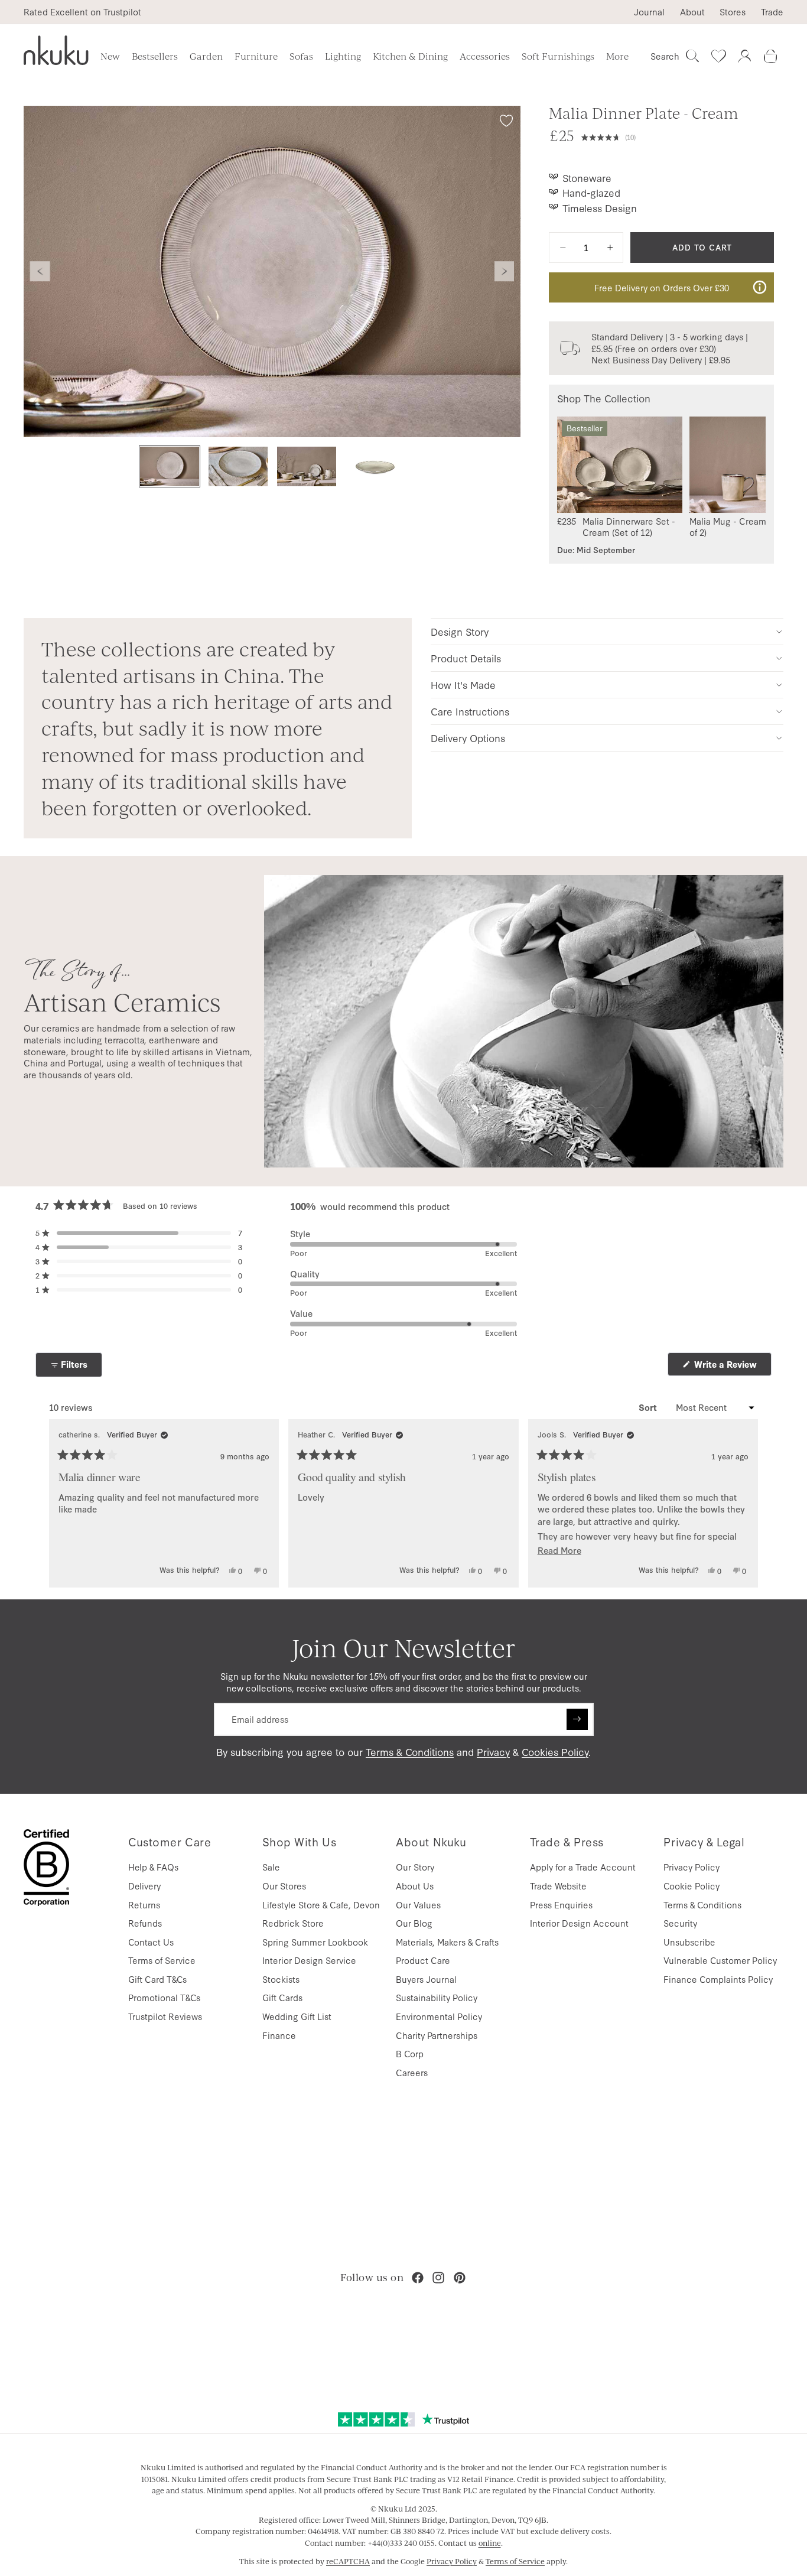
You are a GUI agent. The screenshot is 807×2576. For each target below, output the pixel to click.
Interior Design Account (579, 1923)
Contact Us (151, 1942)
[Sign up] (577, 1719)
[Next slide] (505, 272)
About (692, 12)
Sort (649, 1407)
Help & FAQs (153, 1867)
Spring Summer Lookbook (315, 1942)
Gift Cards (282, 1997)
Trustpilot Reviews (165, 2016)
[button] (678, 136)
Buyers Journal (426, 1979)
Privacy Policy (692, 1867)
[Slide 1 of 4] (170, 466)
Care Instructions (470, 711)
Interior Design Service (309, 1960)
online (490, 2543)
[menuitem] (617, 56)
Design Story (460, 631)
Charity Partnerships (437, 2035)
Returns (144, 1905)
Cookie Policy (692, 1886)
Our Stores (284, 1886)
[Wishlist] (718, 56)
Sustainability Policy (437, 1997)
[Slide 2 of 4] (238, 466)
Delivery (144, 1886)
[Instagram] (438, 2278)
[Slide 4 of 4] (375, 466)
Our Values (418, 1905)
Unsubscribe (689, 1942)
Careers (412, 2072)
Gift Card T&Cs (157, 1979)
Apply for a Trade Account (583, 1867)
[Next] (744, 1503)
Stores (733, 12)
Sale (271, 1867)
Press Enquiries (561, 1905)
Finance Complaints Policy (718, 1979)
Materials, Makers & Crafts (447, 1942)
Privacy (493, 1752)
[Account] (744, 56)
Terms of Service (162, 1960)
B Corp (410, 2053)
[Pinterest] (460, 2278)
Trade (772, 12)
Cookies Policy (555, 1752)
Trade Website (558, 1886)
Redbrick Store (293, 1923)
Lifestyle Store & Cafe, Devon (321, 1905)
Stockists (281, 1979)
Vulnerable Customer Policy (720, 1960)
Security (680, 1923)
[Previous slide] (40, 272)
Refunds (145, 1923)
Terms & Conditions (410, 1752)
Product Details (466, 658)
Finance (279, 2035)
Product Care (423, 1960)
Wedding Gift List (297, 2016)
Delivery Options (468, 738)
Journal (649, 12)
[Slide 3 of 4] (307, 466)
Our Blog (414, 1923)
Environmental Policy (439, 2016)
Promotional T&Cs (164, 1997)
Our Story (415, 1867)
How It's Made (463, 684)
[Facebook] (418, 2278)
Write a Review (732, 1367)
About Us (415, 1886)
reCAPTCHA (348, 2561)
